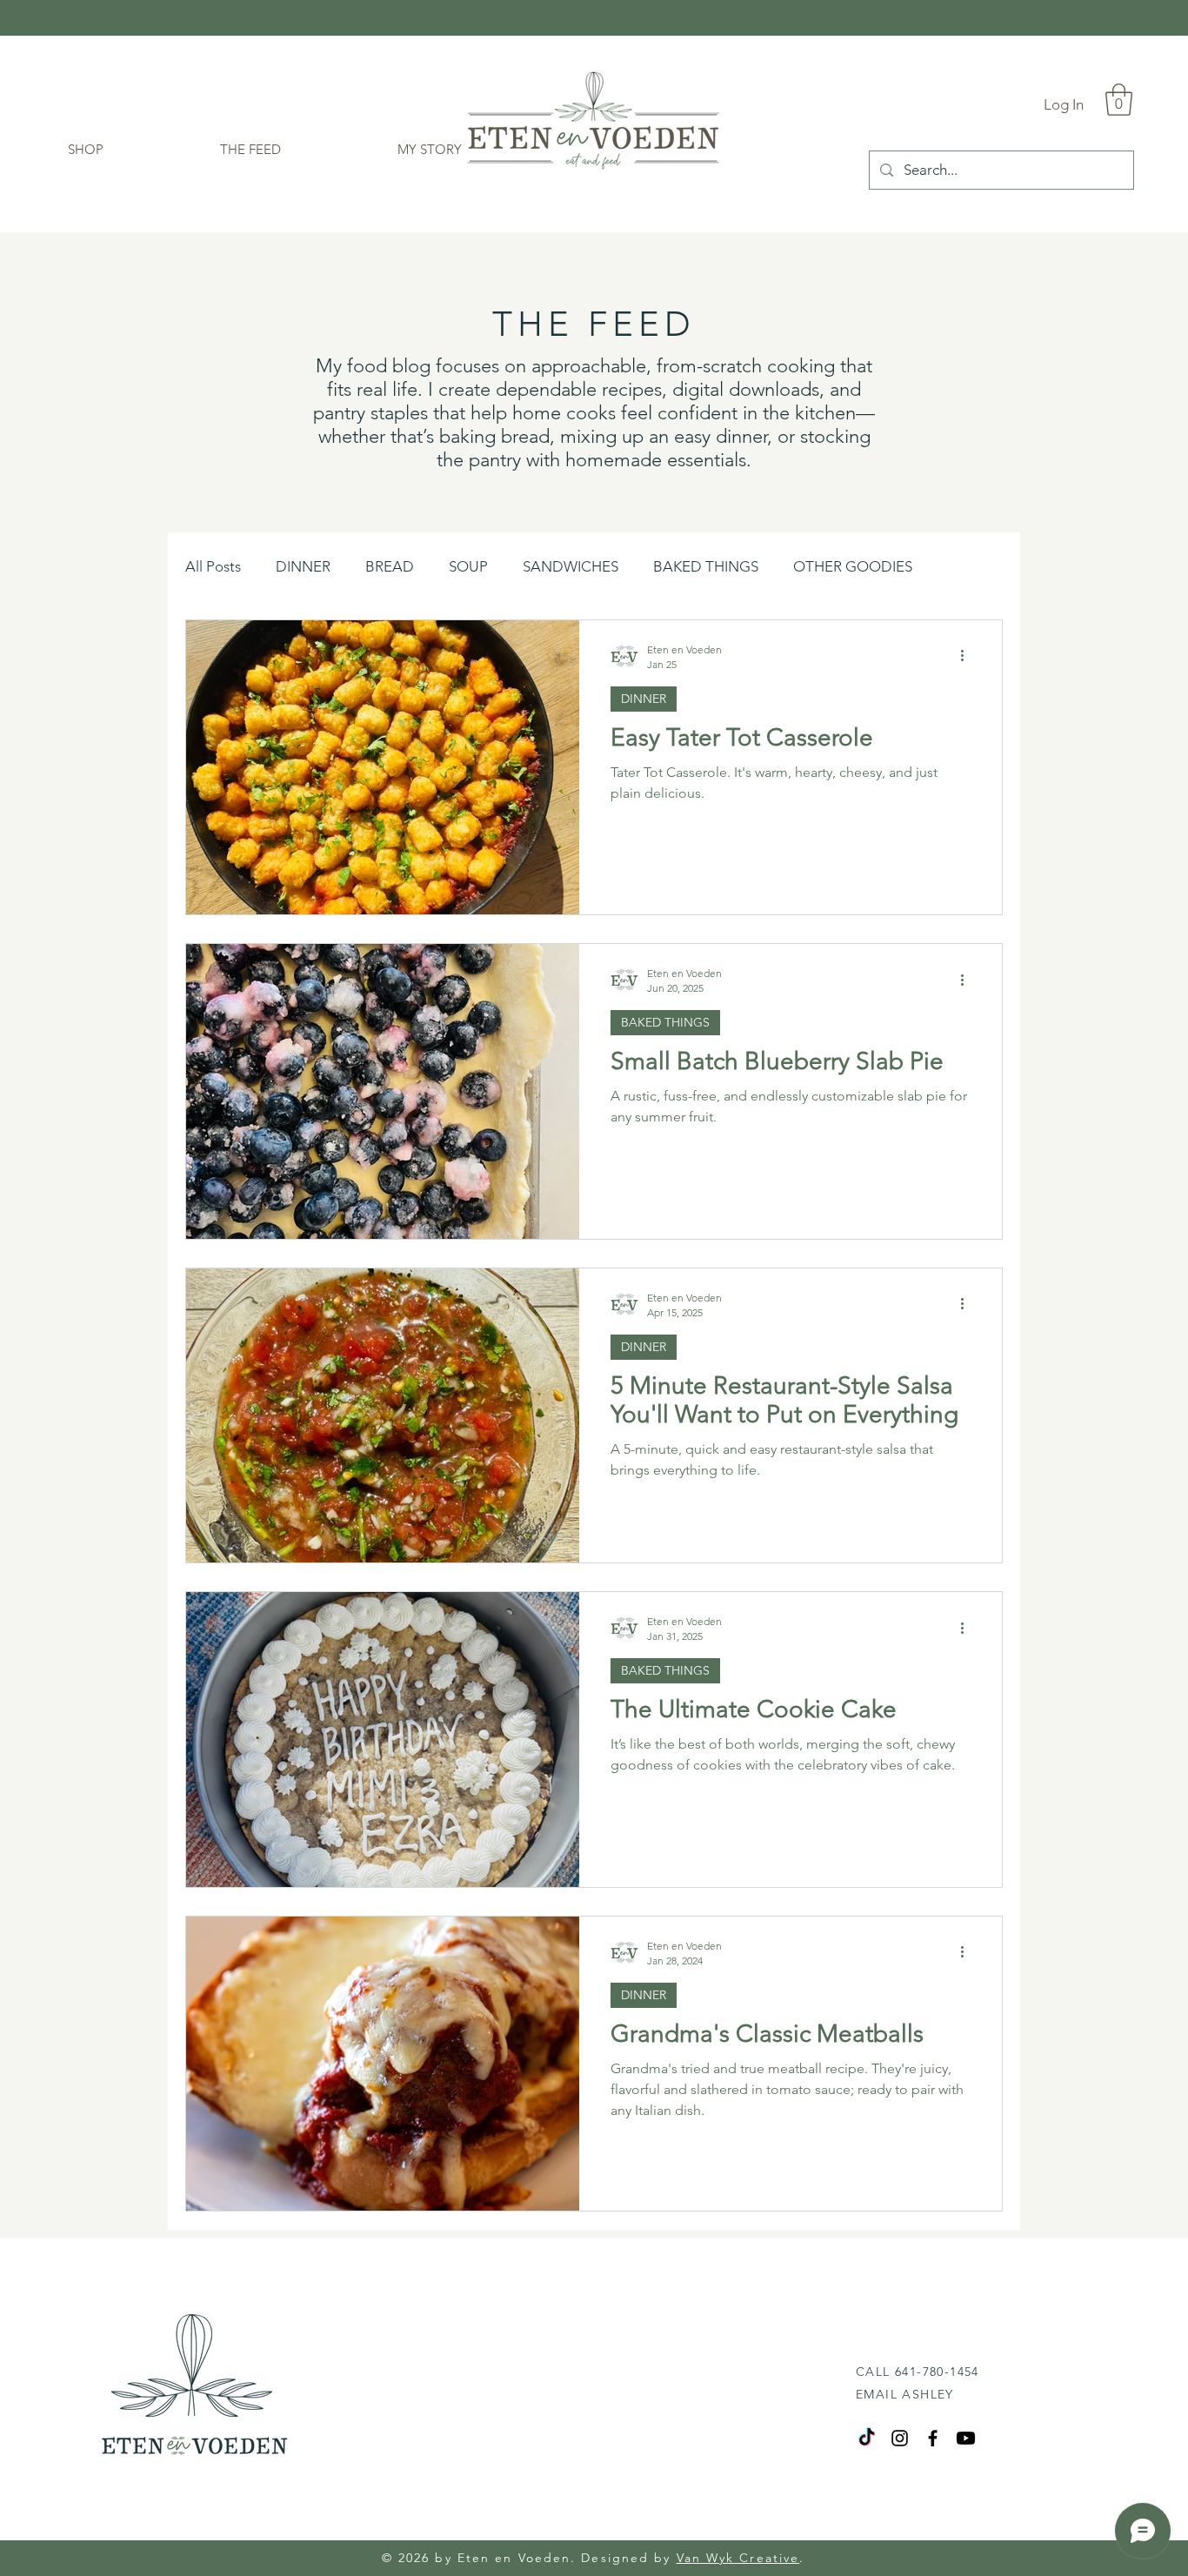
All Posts (213, 566)
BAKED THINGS (706, 566)
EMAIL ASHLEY (905, 2394)
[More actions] (968, 656)
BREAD (390, 566)
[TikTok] (867, 2438)
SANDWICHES (571, 566)
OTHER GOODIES (853, 566)
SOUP (468, 566)
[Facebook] (933, 2438)
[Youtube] (966, 2438)
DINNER (303, 566)
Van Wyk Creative (738, 2558)
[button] (1119, 100)
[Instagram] (900, 2438)
